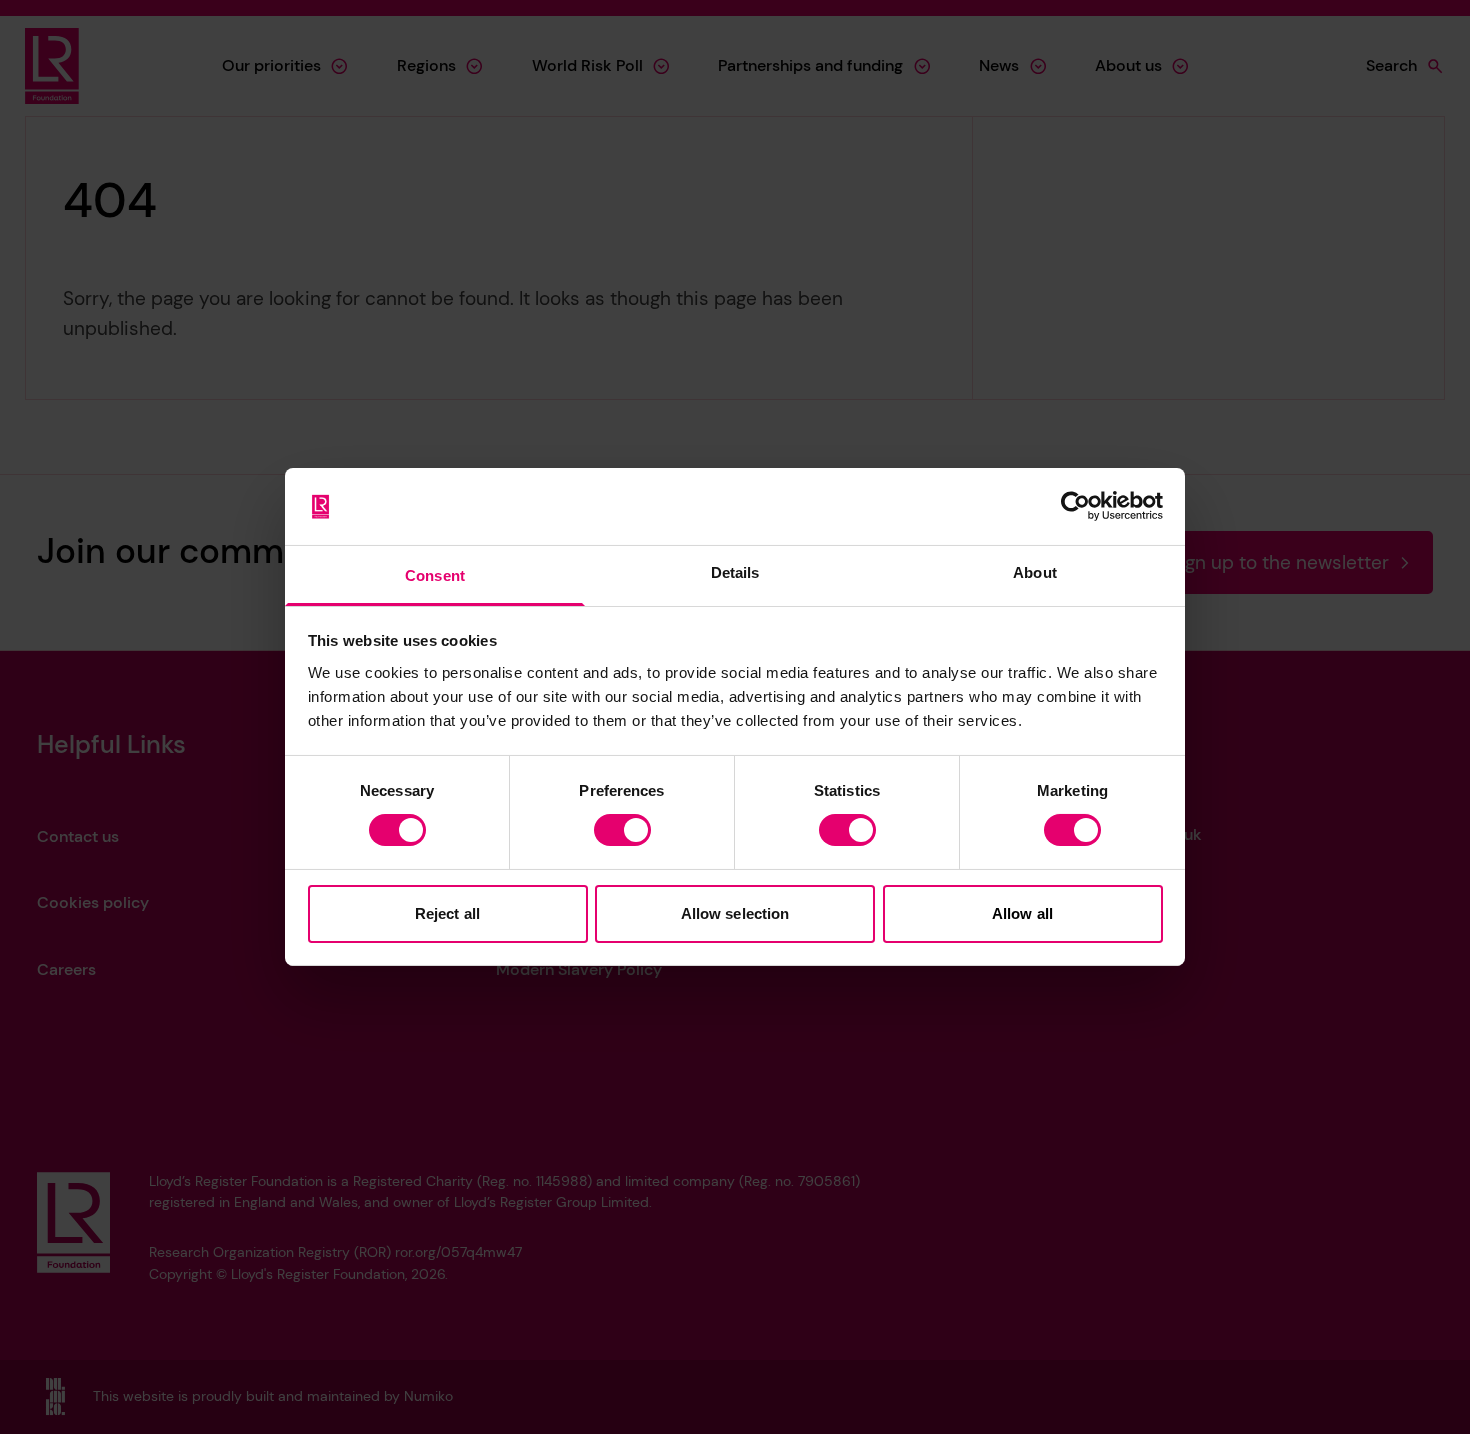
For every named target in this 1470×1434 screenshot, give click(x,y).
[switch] (622, 830)
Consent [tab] (435, 575)
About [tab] (1035, 572)
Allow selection (735, 913)
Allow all (1022, 913)
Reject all (447, 913)
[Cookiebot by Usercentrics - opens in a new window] (1075, 506)
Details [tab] (735, 572)
